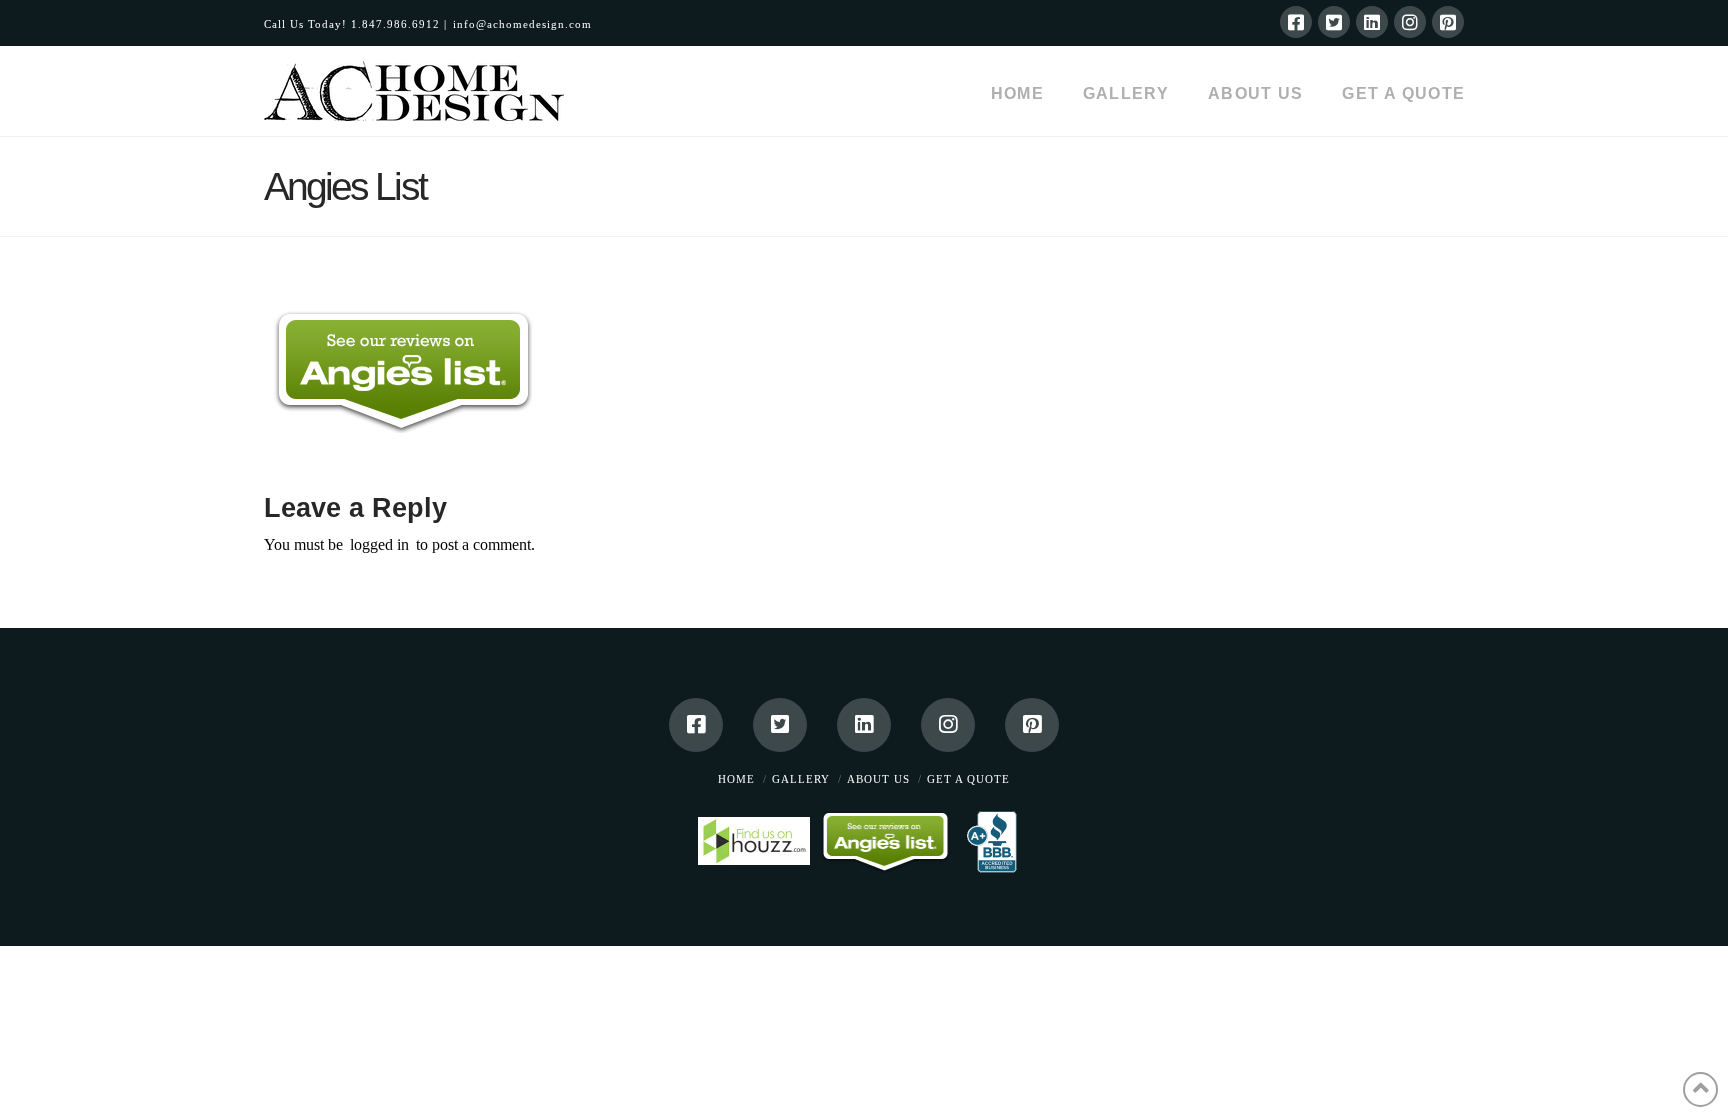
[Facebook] (1296, 22)
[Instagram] (1410, 22)
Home (736, 779)
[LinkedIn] (1372, 22)
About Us (878, 779)
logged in (379, 544)
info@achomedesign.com (522, 24)
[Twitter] (1334, 22)
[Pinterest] (1448, 22)
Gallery (801, 779)
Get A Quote (968, 779)
